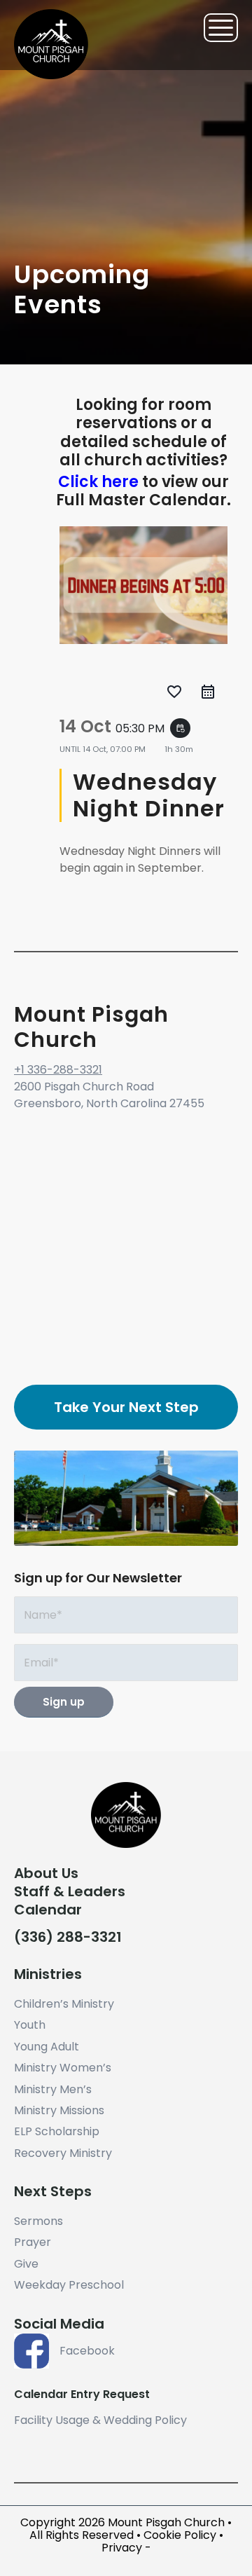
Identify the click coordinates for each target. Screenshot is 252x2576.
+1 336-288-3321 (58, 1070)
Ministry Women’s (63, 2068)
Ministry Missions (59, 2110)
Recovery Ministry (63, 2153)
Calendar (48, 1910)
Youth (30, 2025)
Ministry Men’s (53, 2089)
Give (26, 2264)
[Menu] (214, 28)
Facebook (87, 2351)
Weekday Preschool (69, 2285)
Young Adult (47, 2047)
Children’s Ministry (64, 2004)
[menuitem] (214, 28)
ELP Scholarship (57, 2131)
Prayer (33, 2242)
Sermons (38, 2221)
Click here (98, 482)
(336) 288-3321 (68, 1937)
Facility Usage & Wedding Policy (100, 2420)
